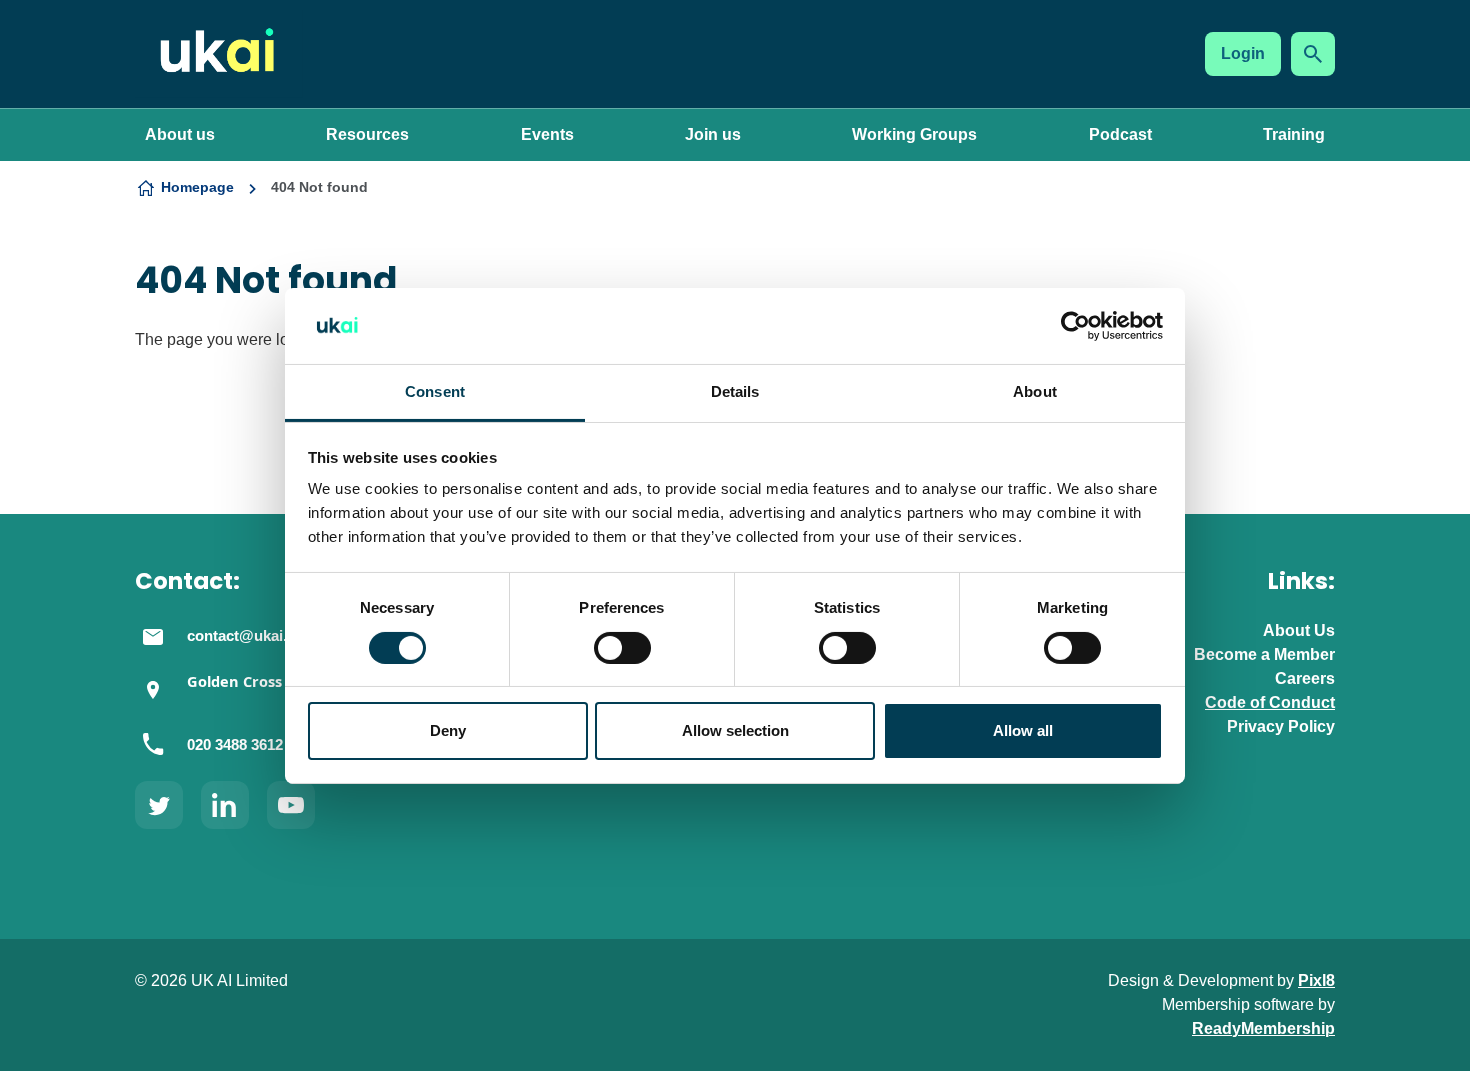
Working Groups (914, 134)
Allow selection (735, 730)
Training (1294, 134)
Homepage (197, 187)
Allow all (1023, 730)
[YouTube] (291, 805)
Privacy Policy (1281, 726)
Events (547, 134)
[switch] (622, 648)
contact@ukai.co (245, 636)
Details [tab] (735, 391)
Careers (1305, 678)
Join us (713, 134)
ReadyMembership (1263, 1028)
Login (1243, 53)
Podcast (1120, 134)
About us (180, 134)
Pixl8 (1316, 980)
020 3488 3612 (235, 745)
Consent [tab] (435, 391)
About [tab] (1035, 391)
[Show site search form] (1313, 54)
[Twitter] (159, 805)
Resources (367, 134)
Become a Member (1264, 654)
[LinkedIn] (225, 805)
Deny (448, 730)
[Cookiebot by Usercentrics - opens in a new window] (1075, 326)
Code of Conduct (1270, 702)
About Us (1299, 630)
